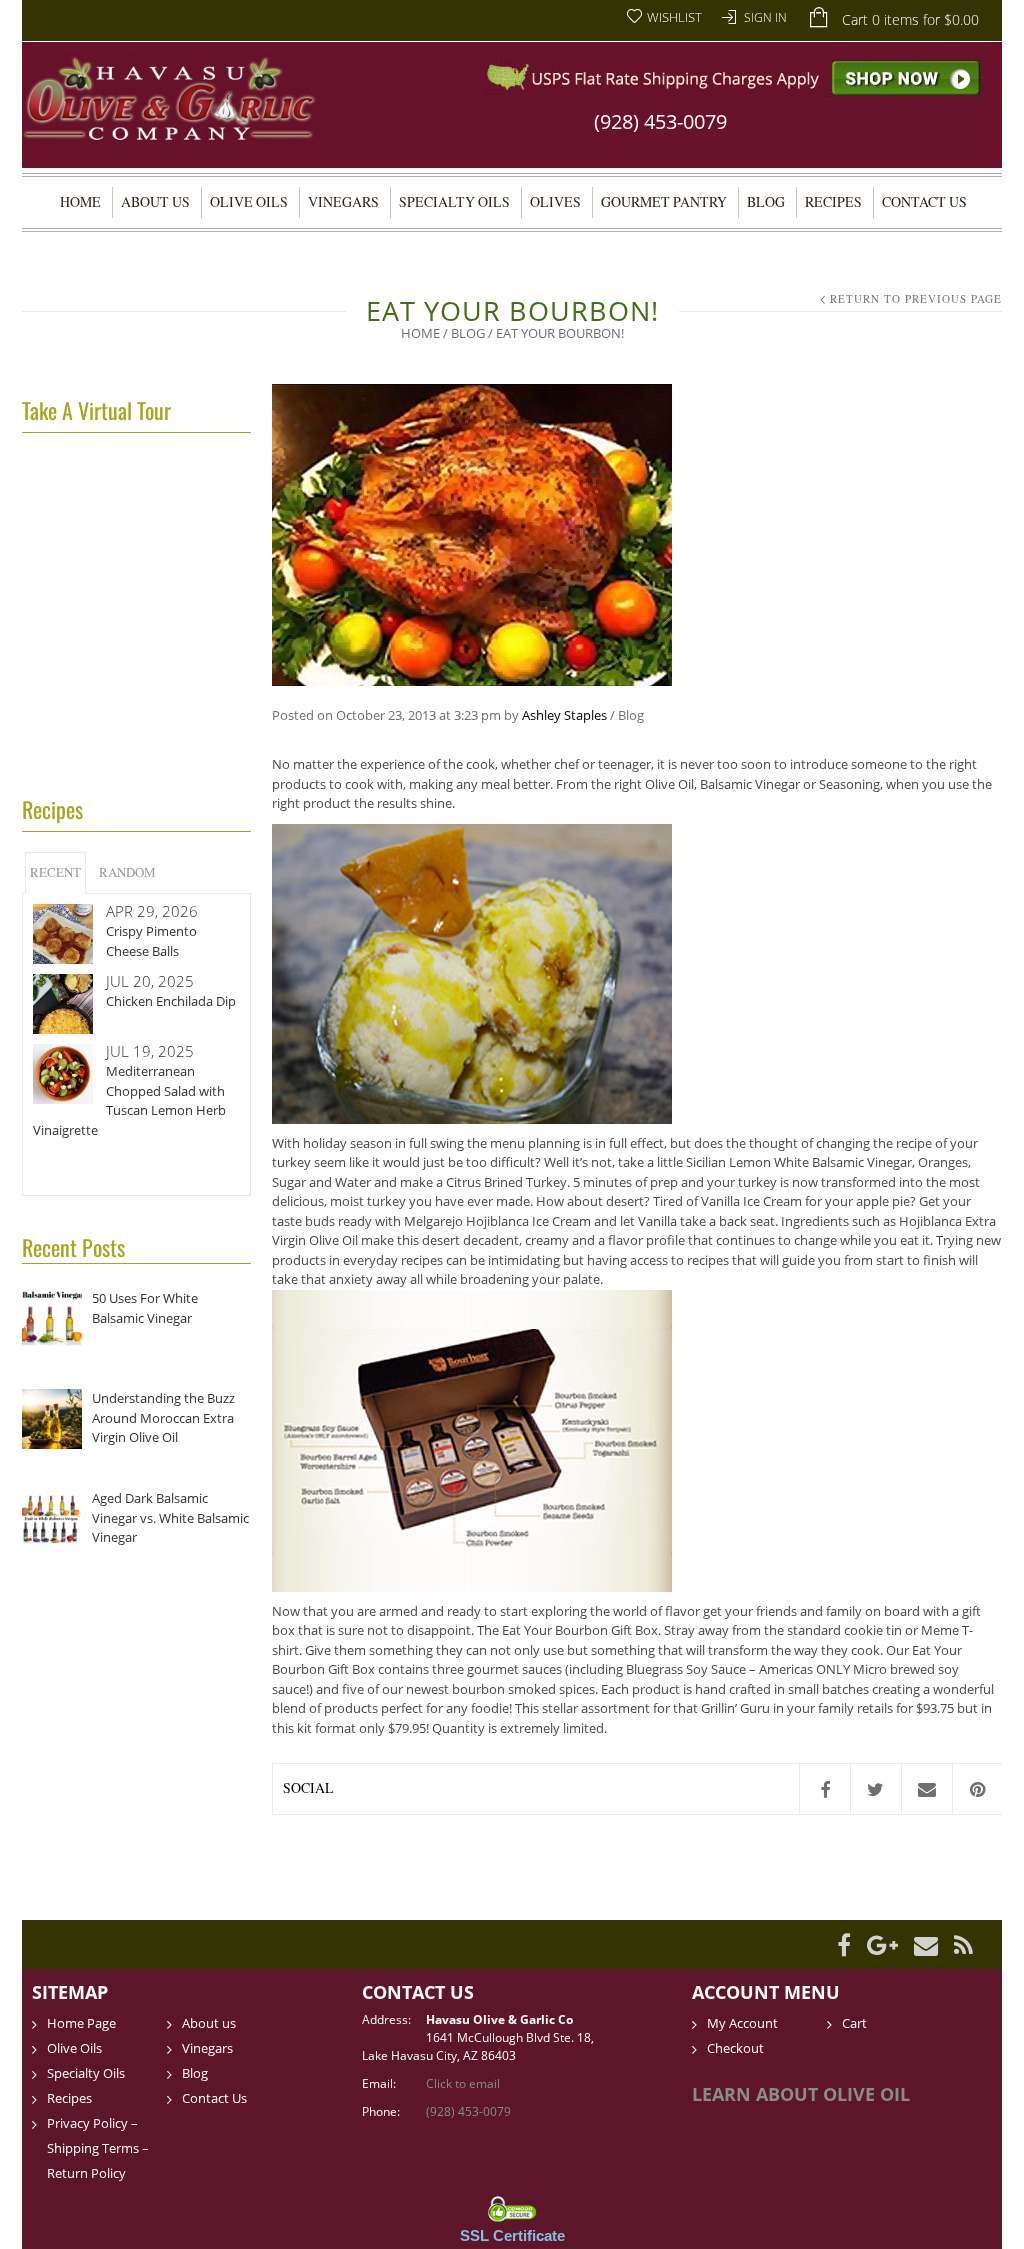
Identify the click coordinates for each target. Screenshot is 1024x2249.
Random (127, 872)
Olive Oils (249, 201)
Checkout (735, 2048)
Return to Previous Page (916, 298)
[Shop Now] (733, 76)
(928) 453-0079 (660, 121)
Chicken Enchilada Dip (171, 1001)
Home (80, 201)
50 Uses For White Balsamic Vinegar (145, 1308)
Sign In (765, 17)
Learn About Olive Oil (801, 2094)
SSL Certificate (512, 2235)
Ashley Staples (564, 715)
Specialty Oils (454, 201)
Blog (766, 201)
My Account (742, 2023)
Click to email (463, 2083)
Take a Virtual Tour (96, 410)
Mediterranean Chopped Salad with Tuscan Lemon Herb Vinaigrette (129, 1100)
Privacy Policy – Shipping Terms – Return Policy (98, 2148)
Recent (55, 872)
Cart (854, 2023)
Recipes (833, 201)
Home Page (81, 2023)
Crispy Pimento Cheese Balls (151, 941)
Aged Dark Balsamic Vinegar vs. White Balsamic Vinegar (170, 1517)
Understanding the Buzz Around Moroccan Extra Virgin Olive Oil (163, 1417)
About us (155, 201)
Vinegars (343, 201)
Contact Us (924, 201)
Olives (555, 201)
